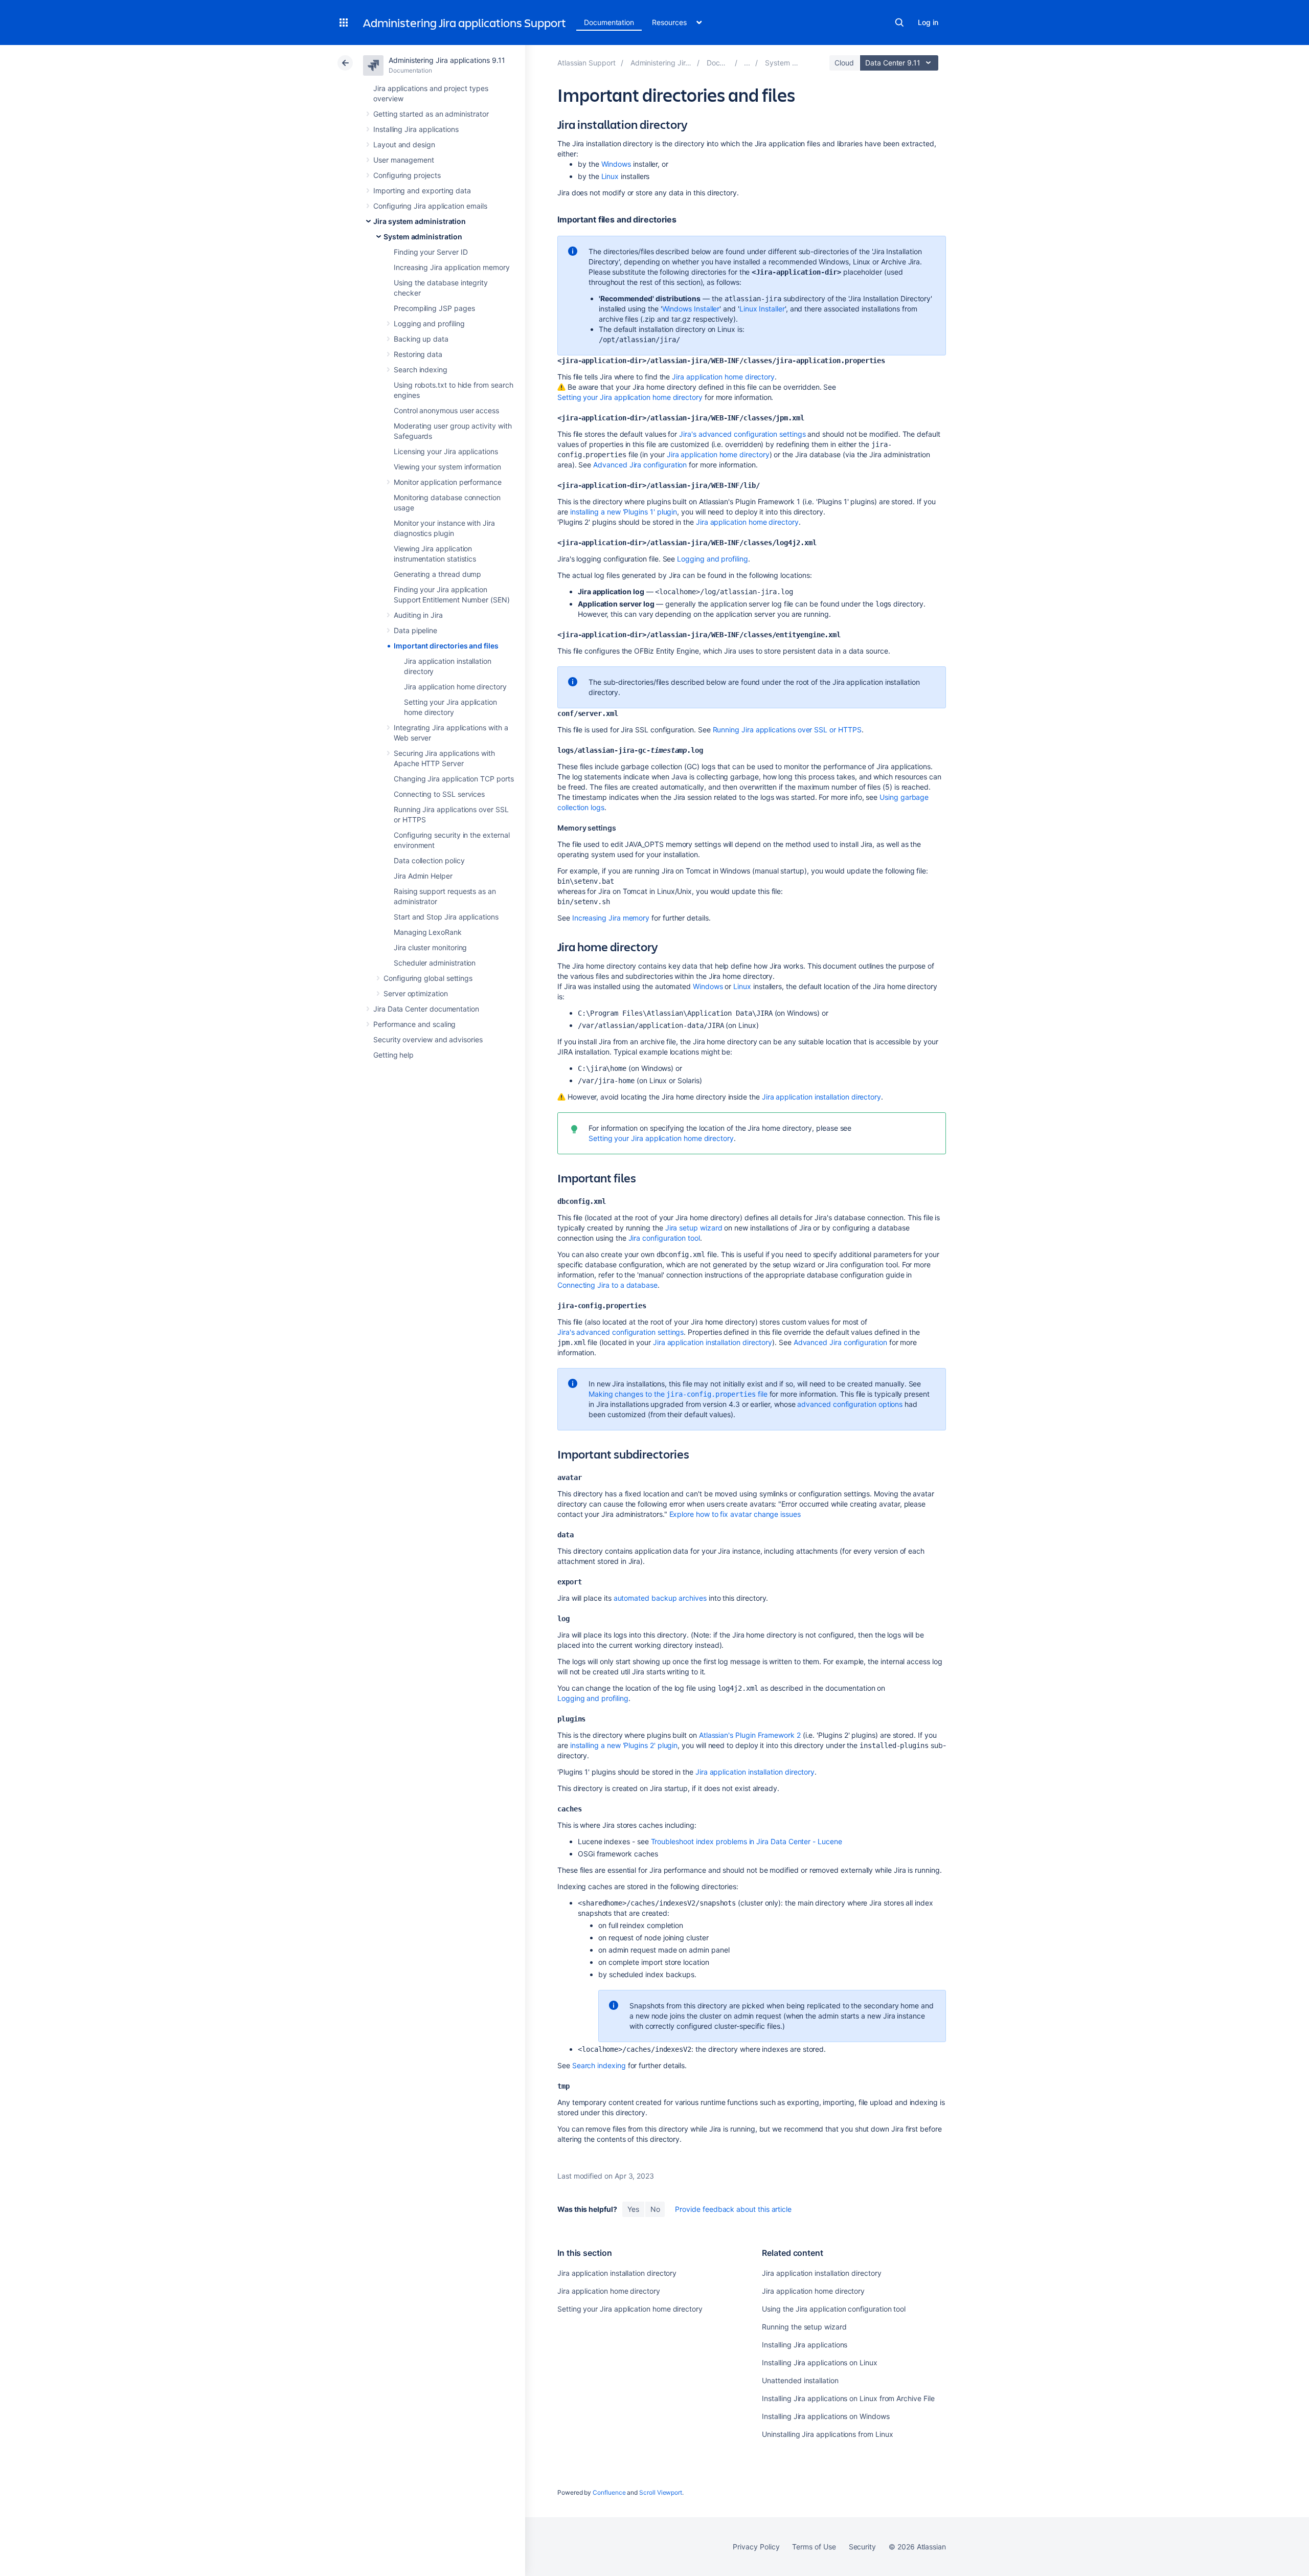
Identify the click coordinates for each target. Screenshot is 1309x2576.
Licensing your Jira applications (446, 451)
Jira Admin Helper (423, 876)
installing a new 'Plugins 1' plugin (624, 512)
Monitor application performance (448, 482)
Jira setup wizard (694, 1228)
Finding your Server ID (431, 252)
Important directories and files (446, 646)
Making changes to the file (678, 1394)
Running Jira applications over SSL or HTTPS (787, 730)
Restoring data (418, 354)
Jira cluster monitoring (430, 947)
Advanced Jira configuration (640, 465)
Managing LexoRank (428, 932)
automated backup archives (660, 1598)
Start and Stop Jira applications (446, 917)
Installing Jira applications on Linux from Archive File (848, 2398)
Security (862, 2547)
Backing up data (421, 339)
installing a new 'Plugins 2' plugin (624, 1745)
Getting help (393, 1055)
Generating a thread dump (437, 574)
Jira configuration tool (664, 1238)
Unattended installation (800, 2380)
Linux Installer (762, 309)
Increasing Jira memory (611, 918)
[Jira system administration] (747, 63)
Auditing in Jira (418, 615)
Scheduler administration (435, 963)
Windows (616, 164)
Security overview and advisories (428, 1039)
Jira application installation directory (821, 1097)
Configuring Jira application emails (430, 206)
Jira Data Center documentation (426, 1009)
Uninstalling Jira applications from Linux (827, 2434)
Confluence (609, 2492)
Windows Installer (691, 309)
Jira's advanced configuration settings (742, 434)
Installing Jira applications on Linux (819, 2362)
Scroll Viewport (661, 2492)
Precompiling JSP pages (434, 308)
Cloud (844, 63)
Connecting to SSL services (439, 794)
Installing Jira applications (416, 129)
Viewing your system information (447, 467)
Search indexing (421, 369)
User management (404, 160)
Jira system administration (420, 221)
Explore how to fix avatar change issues (735, 1514)
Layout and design (404, 144)
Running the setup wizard (804, 2327)
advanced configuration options (850, 1404)
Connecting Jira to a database (607, 1285)
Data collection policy (429, 860)
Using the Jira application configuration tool (834, 2309)
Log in (928, 22)
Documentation (609, 22)
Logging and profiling (429, 323)
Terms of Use (814, 2547)
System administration (423, 237)
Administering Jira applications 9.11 (447, 60)
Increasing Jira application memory (452, 267)
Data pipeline (415, 630)
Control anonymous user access (446, 410)
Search (899, 23)
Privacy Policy (756, 2547)
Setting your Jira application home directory (630, 397)
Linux (610, 176)
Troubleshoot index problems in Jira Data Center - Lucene (747, 1841)
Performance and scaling (414, 1024)
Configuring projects (407, 175)
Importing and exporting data (422, 191)
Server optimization (416, 993)
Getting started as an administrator (431, 114)
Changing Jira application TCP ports (454, 779)
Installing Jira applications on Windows (826, 2416)
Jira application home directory (455, 687)
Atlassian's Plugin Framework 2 (750, 1735)
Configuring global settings (428, 978)
